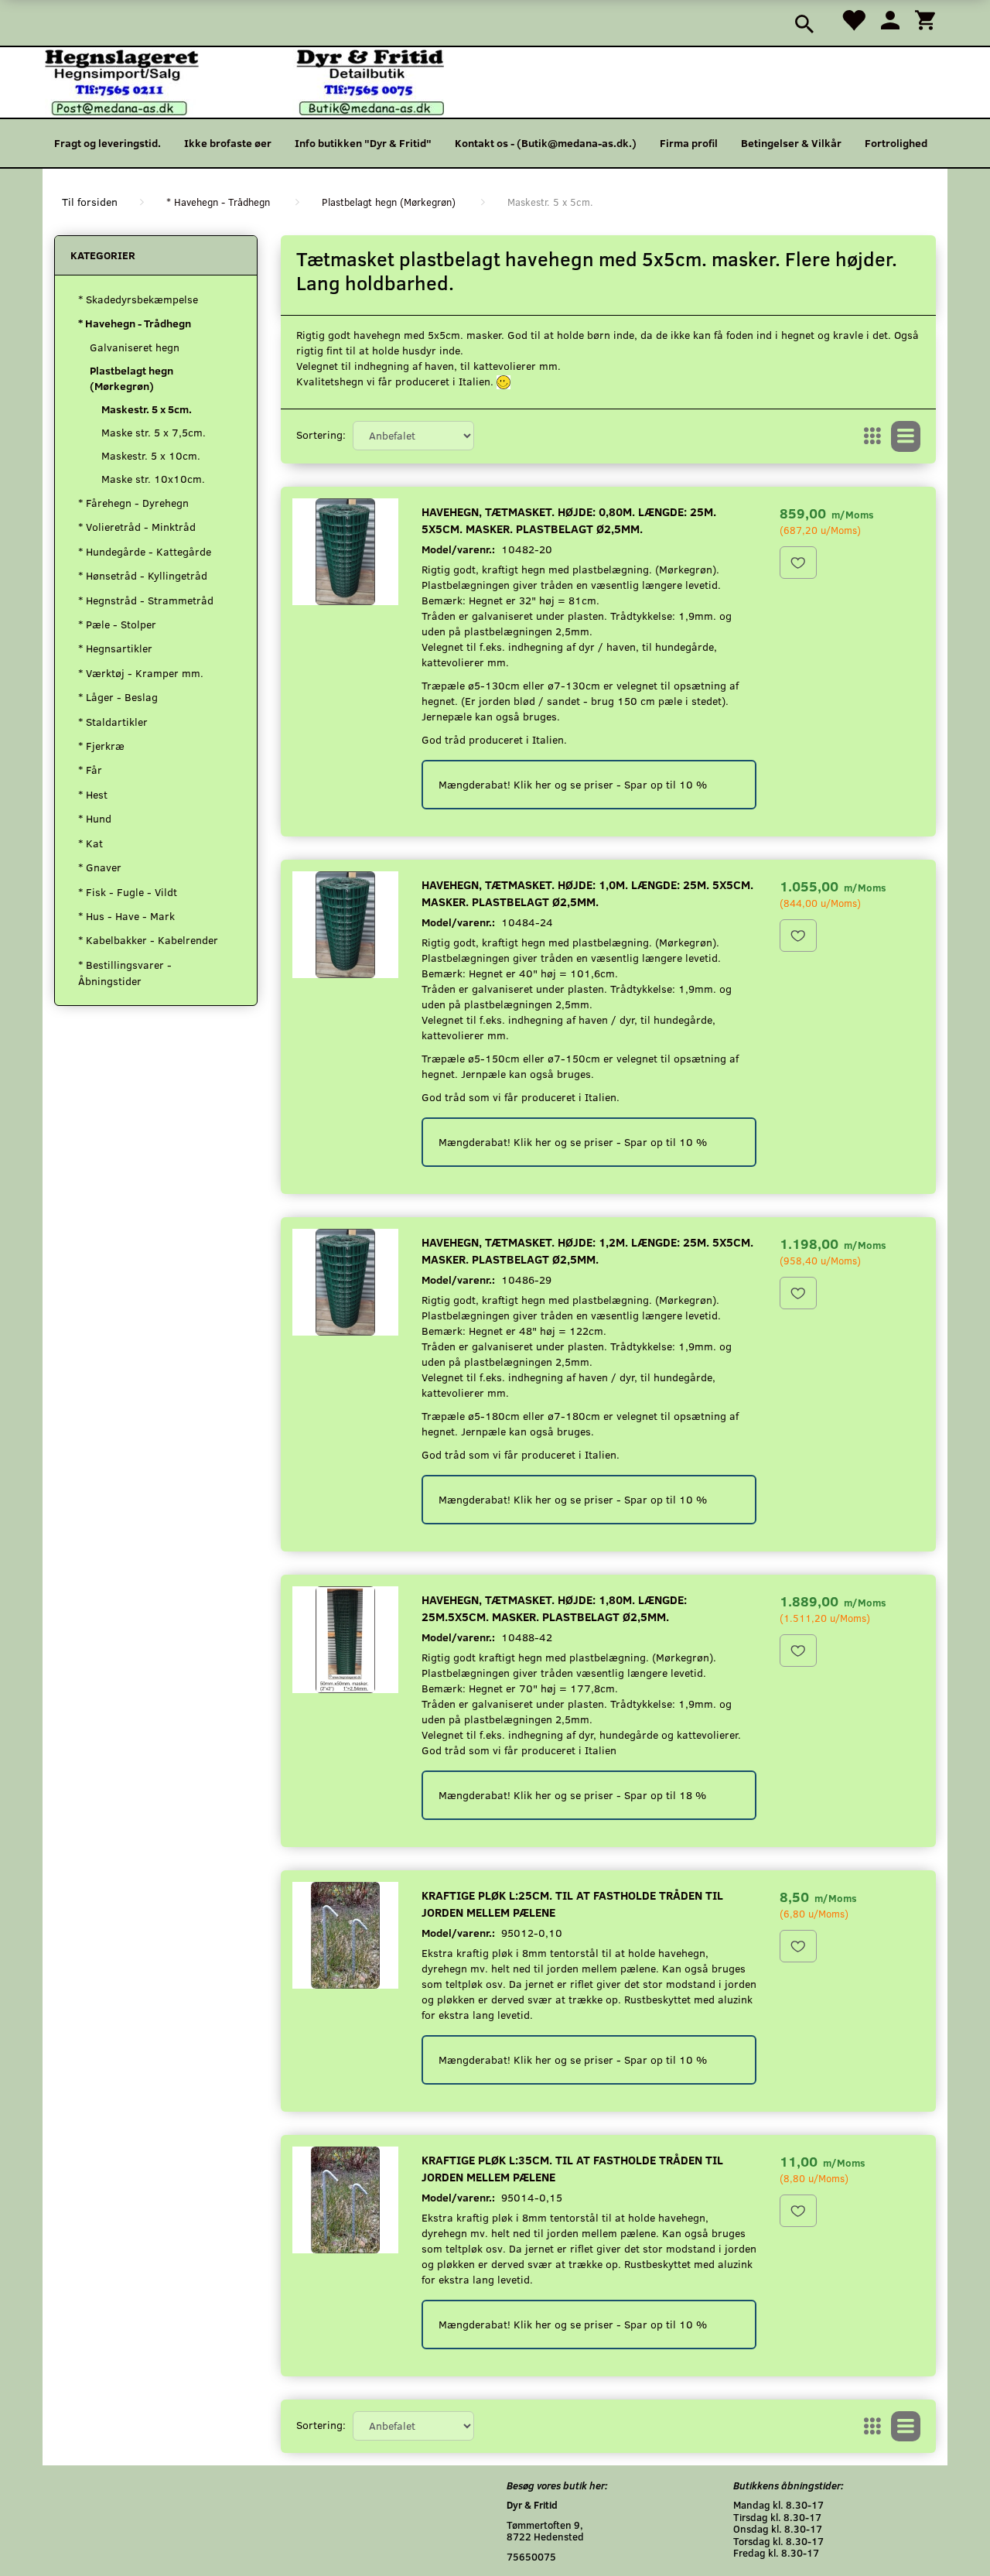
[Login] (890, 19)
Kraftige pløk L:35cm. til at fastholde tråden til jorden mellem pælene (572, 2168)
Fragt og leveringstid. (108, 143)
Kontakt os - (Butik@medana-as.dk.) (546, 143)
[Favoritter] (853, 19)
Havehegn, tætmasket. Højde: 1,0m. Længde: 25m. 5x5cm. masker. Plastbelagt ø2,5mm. (587, 893)
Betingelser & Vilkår (791, 143)
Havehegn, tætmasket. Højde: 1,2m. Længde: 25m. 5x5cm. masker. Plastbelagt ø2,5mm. (587, 1250)
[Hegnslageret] (244, 81)
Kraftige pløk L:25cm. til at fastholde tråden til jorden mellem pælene (572, 1903)
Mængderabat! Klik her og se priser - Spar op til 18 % (572, 1795)
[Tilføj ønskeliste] (798, 563)
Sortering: (321, 434)
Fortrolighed (896, 143)
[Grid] (872, 436)
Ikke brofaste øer (228, 143)
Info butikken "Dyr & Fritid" (363, 143)
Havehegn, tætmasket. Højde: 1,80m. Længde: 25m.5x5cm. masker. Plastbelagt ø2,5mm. (554, 1608)
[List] (906, 436)
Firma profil (689, 143)
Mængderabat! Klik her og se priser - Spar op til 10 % (573, 784)
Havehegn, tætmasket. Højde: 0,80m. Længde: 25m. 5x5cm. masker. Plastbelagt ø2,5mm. (569, 520)
